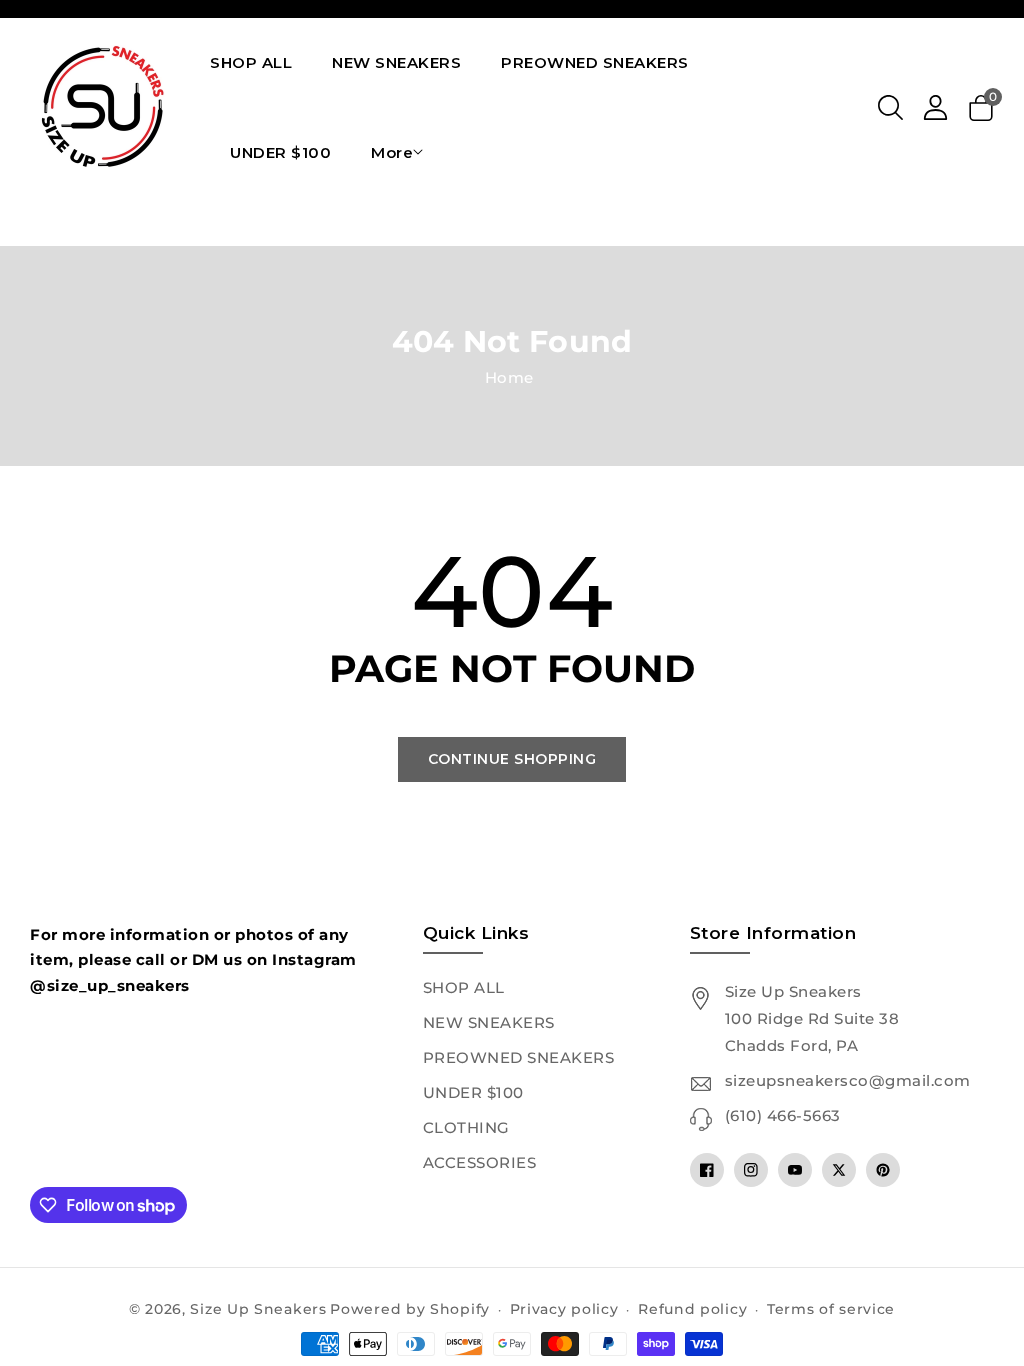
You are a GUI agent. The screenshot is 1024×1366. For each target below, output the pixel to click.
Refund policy (692, 1309)
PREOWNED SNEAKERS (519, 1057)
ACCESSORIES (480, 1162)
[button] (890, 108)
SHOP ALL (464, 987)
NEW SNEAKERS (489, 1022)
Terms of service (831, 1309)
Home (509, 377)
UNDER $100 (473, 1092)
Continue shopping (512, 759)
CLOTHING (466, 1127)
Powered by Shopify (410, 1309)
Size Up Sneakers (258, 1309)
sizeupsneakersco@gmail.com (848, 1080)
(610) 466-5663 (783, 1115)
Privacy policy (564, 1309)
